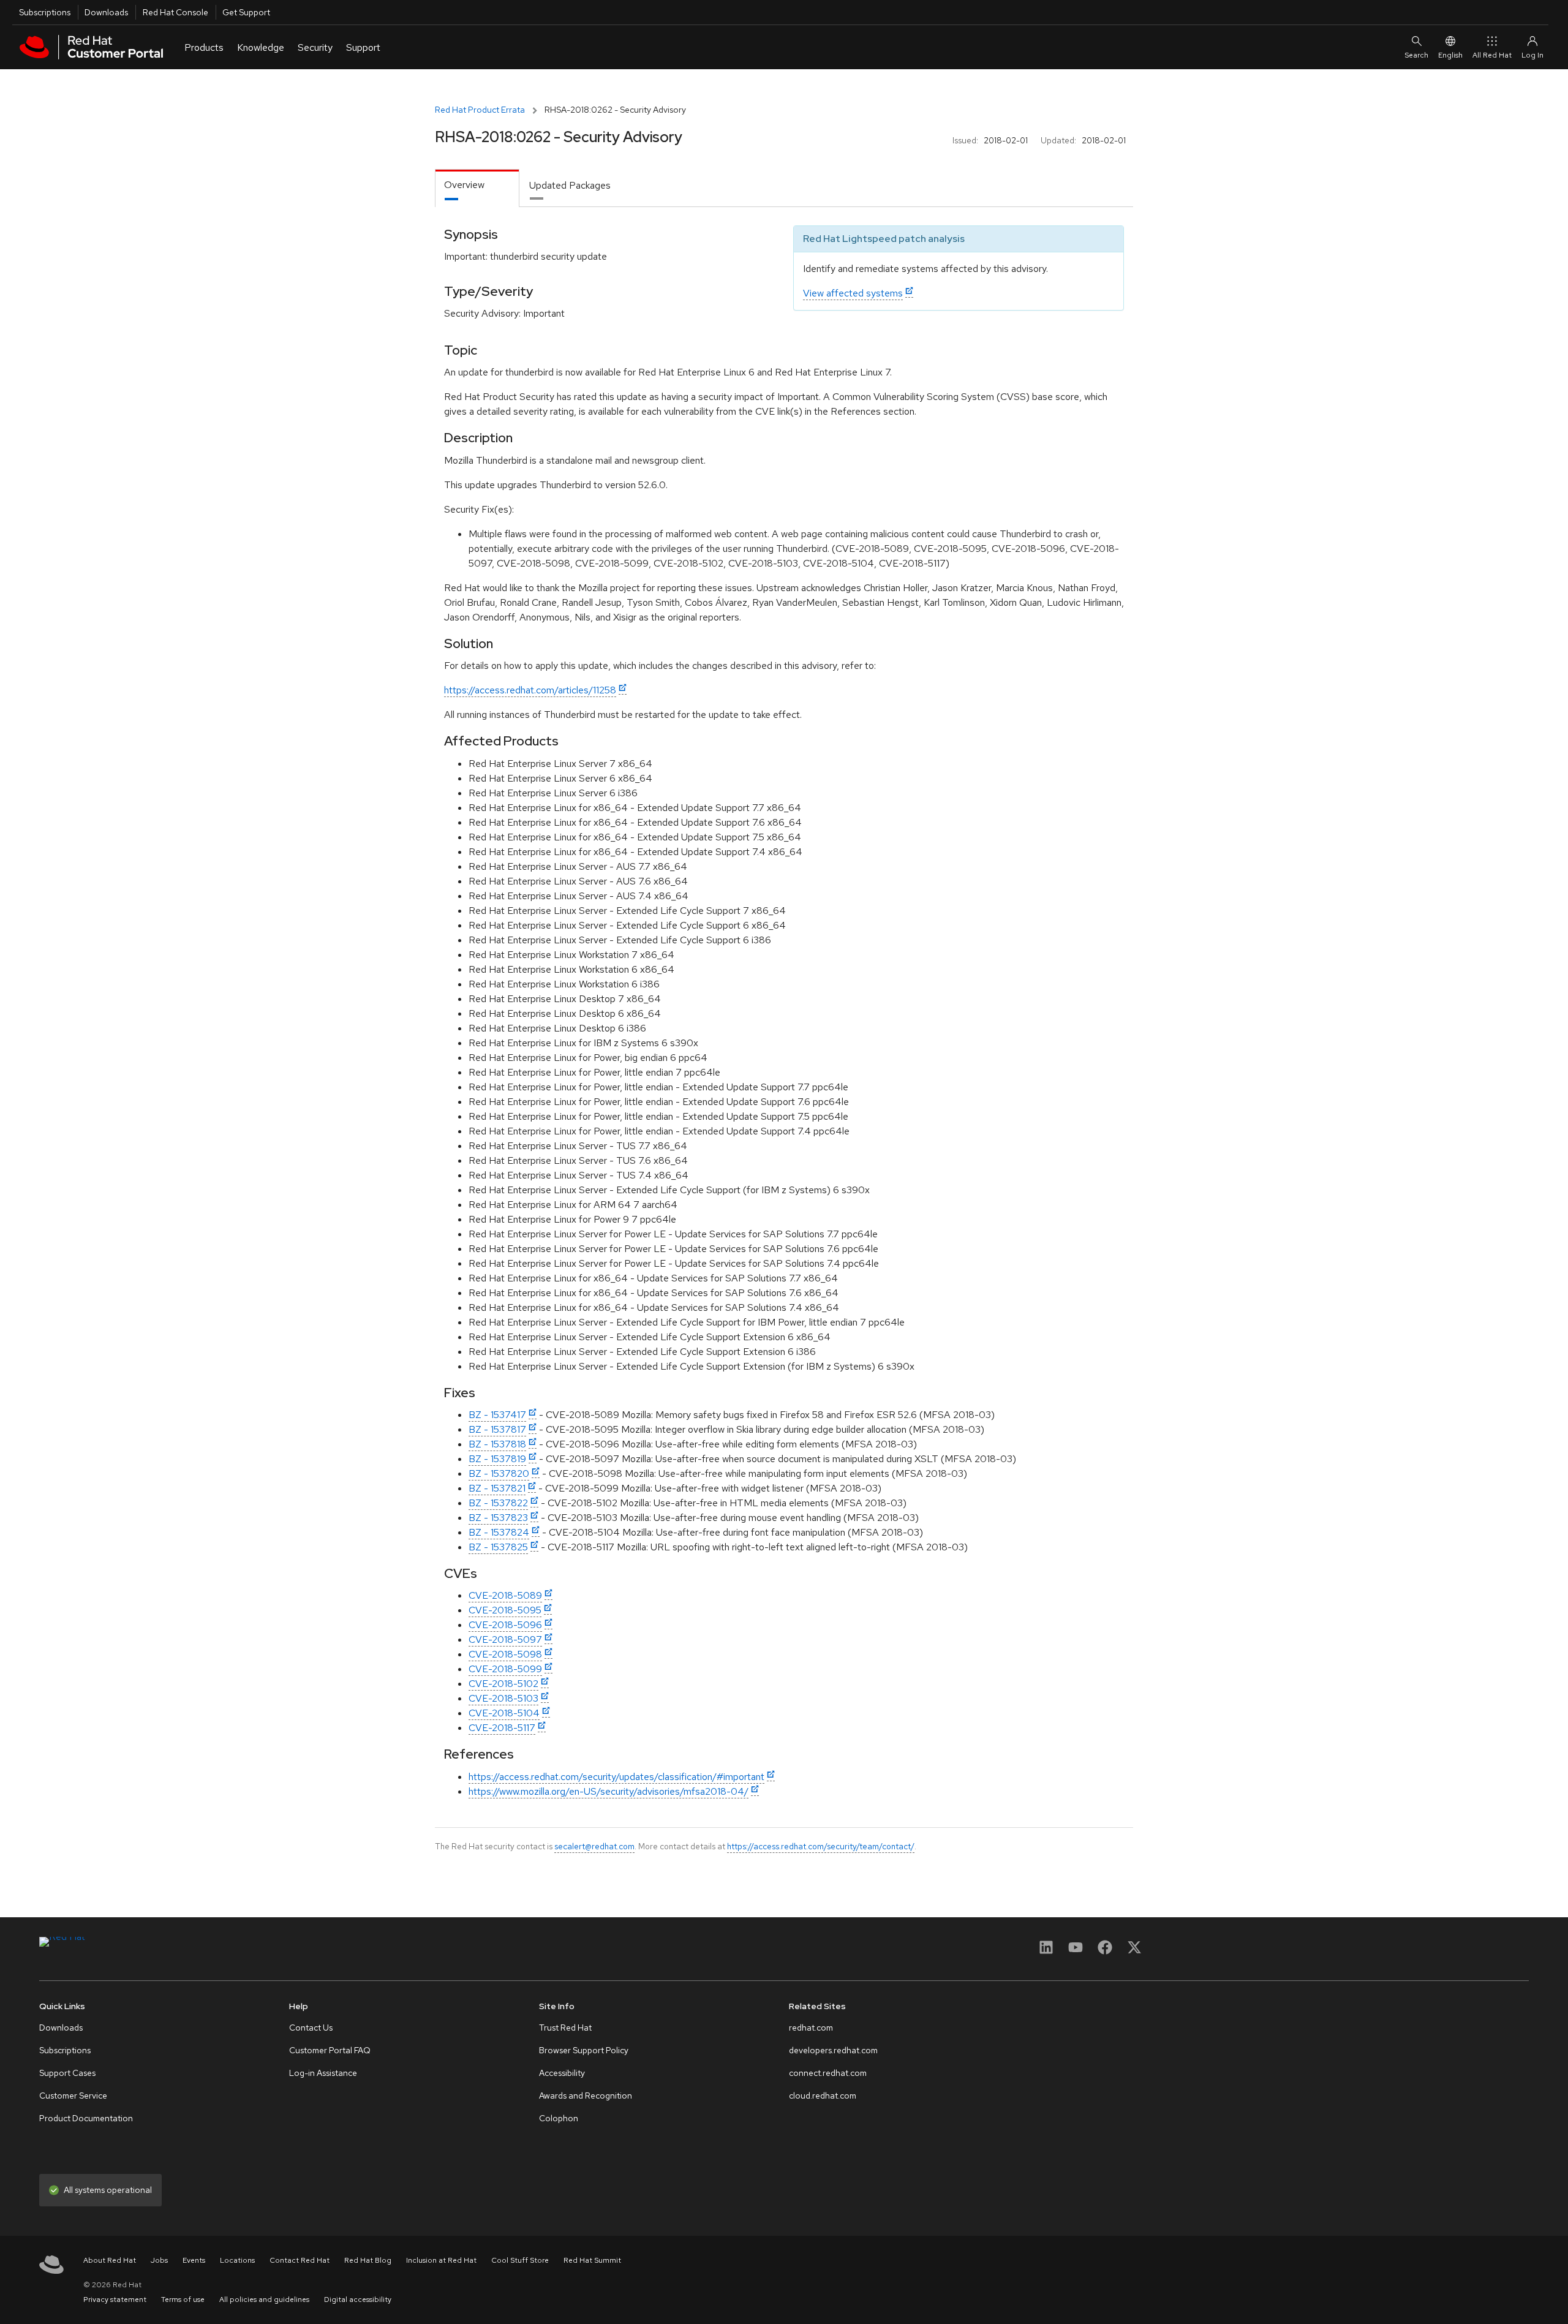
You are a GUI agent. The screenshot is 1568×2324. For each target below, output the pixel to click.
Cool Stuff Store (520, 2260)
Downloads (106, 12)
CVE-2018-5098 (505, 1654)
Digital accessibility (358, 2299)
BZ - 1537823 (498, 1518)
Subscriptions (45, 12)
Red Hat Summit (592, 2260)
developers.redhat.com (833, 2050)
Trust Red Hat (565, 2028)
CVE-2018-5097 (505, 1639)
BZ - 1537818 (497, 1444)
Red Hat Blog (368, 2260)
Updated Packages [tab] (570, 185)
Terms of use (183, 2299)
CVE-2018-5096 (505, 1625)
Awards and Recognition (586, 2096)
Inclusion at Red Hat (441, 2260)
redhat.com (811, 2028)
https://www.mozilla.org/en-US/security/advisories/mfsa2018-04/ (609, 1791)
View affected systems (853, 293)
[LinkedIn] (1046, 1951)
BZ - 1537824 (499, 1532)
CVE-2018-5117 (502, 1728)
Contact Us (311, 2028)
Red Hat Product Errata (480, 110)
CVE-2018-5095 (505, 1610)
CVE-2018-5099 (505, 1669)
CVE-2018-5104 (504, 1713)
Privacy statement (115, 2299)
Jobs (159, 2260)
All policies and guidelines (264, 2299)
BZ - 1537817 (497, 1429)
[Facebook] (1105, 1951)
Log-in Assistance (323, 2073)
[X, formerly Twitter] (1134, 1951)
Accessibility (562, 2073)
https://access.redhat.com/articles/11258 (530, 690)
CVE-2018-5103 (503, 1698)
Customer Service (73, 2096)
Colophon (559, 2118)
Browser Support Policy (584, 2050)
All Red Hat (1492, 55)
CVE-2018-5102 (503, 1684)
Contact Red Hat (300, 2260)
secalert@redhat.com (594, 1846)
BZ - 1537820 (499, 1473)
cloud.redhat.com (823, 2096)
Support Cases (67, 2073)
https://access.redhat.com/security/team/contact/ (821, 1846)
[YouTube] (1076, 1951)
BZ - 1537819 (497, 1459)
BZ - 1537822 (498, 1503)
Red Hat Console (175, 12)
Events (194, 2260)
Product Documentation (86, 2118)
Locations (237, 2260)
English (1450, 55)
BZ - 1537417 (497, 1415)
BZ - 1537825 (498, 1547)
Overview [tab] (464, 185)
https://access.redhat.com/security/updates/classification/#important (616, 1777)
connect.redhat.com (828, 2073)
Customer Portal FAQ (330, 2050)
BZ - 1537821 (497, 1488)
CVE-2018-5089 (505, 1595)
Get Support (246, 12)
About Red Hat (110, 2260)
